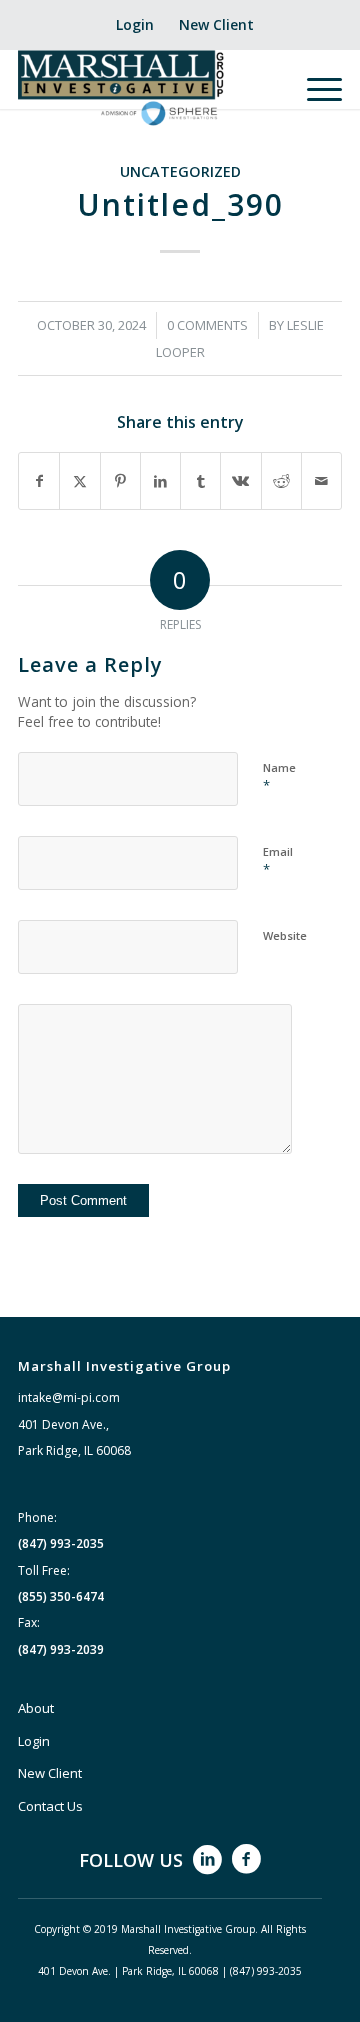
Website (285, 935)
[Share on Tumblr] (200, 481)
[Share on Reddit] (281, 481)
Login (135, 24)
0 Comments (207, 325)
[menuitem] (135, 25)
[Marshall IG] (147, 89)
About (36, 1708)
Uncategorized (180, 171)
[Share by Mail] (321, 481)
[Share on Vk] (240, 481)
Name (279, 777)
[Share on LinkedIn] (160, 481)
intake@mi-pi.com (69, 1397)
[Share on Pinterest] (120, 481)
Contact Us (50, 1806)
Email (278, 861)
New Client (216, 24)
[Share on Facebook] (39, 481)
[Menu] (314, 89)
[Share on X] (79, 481)
